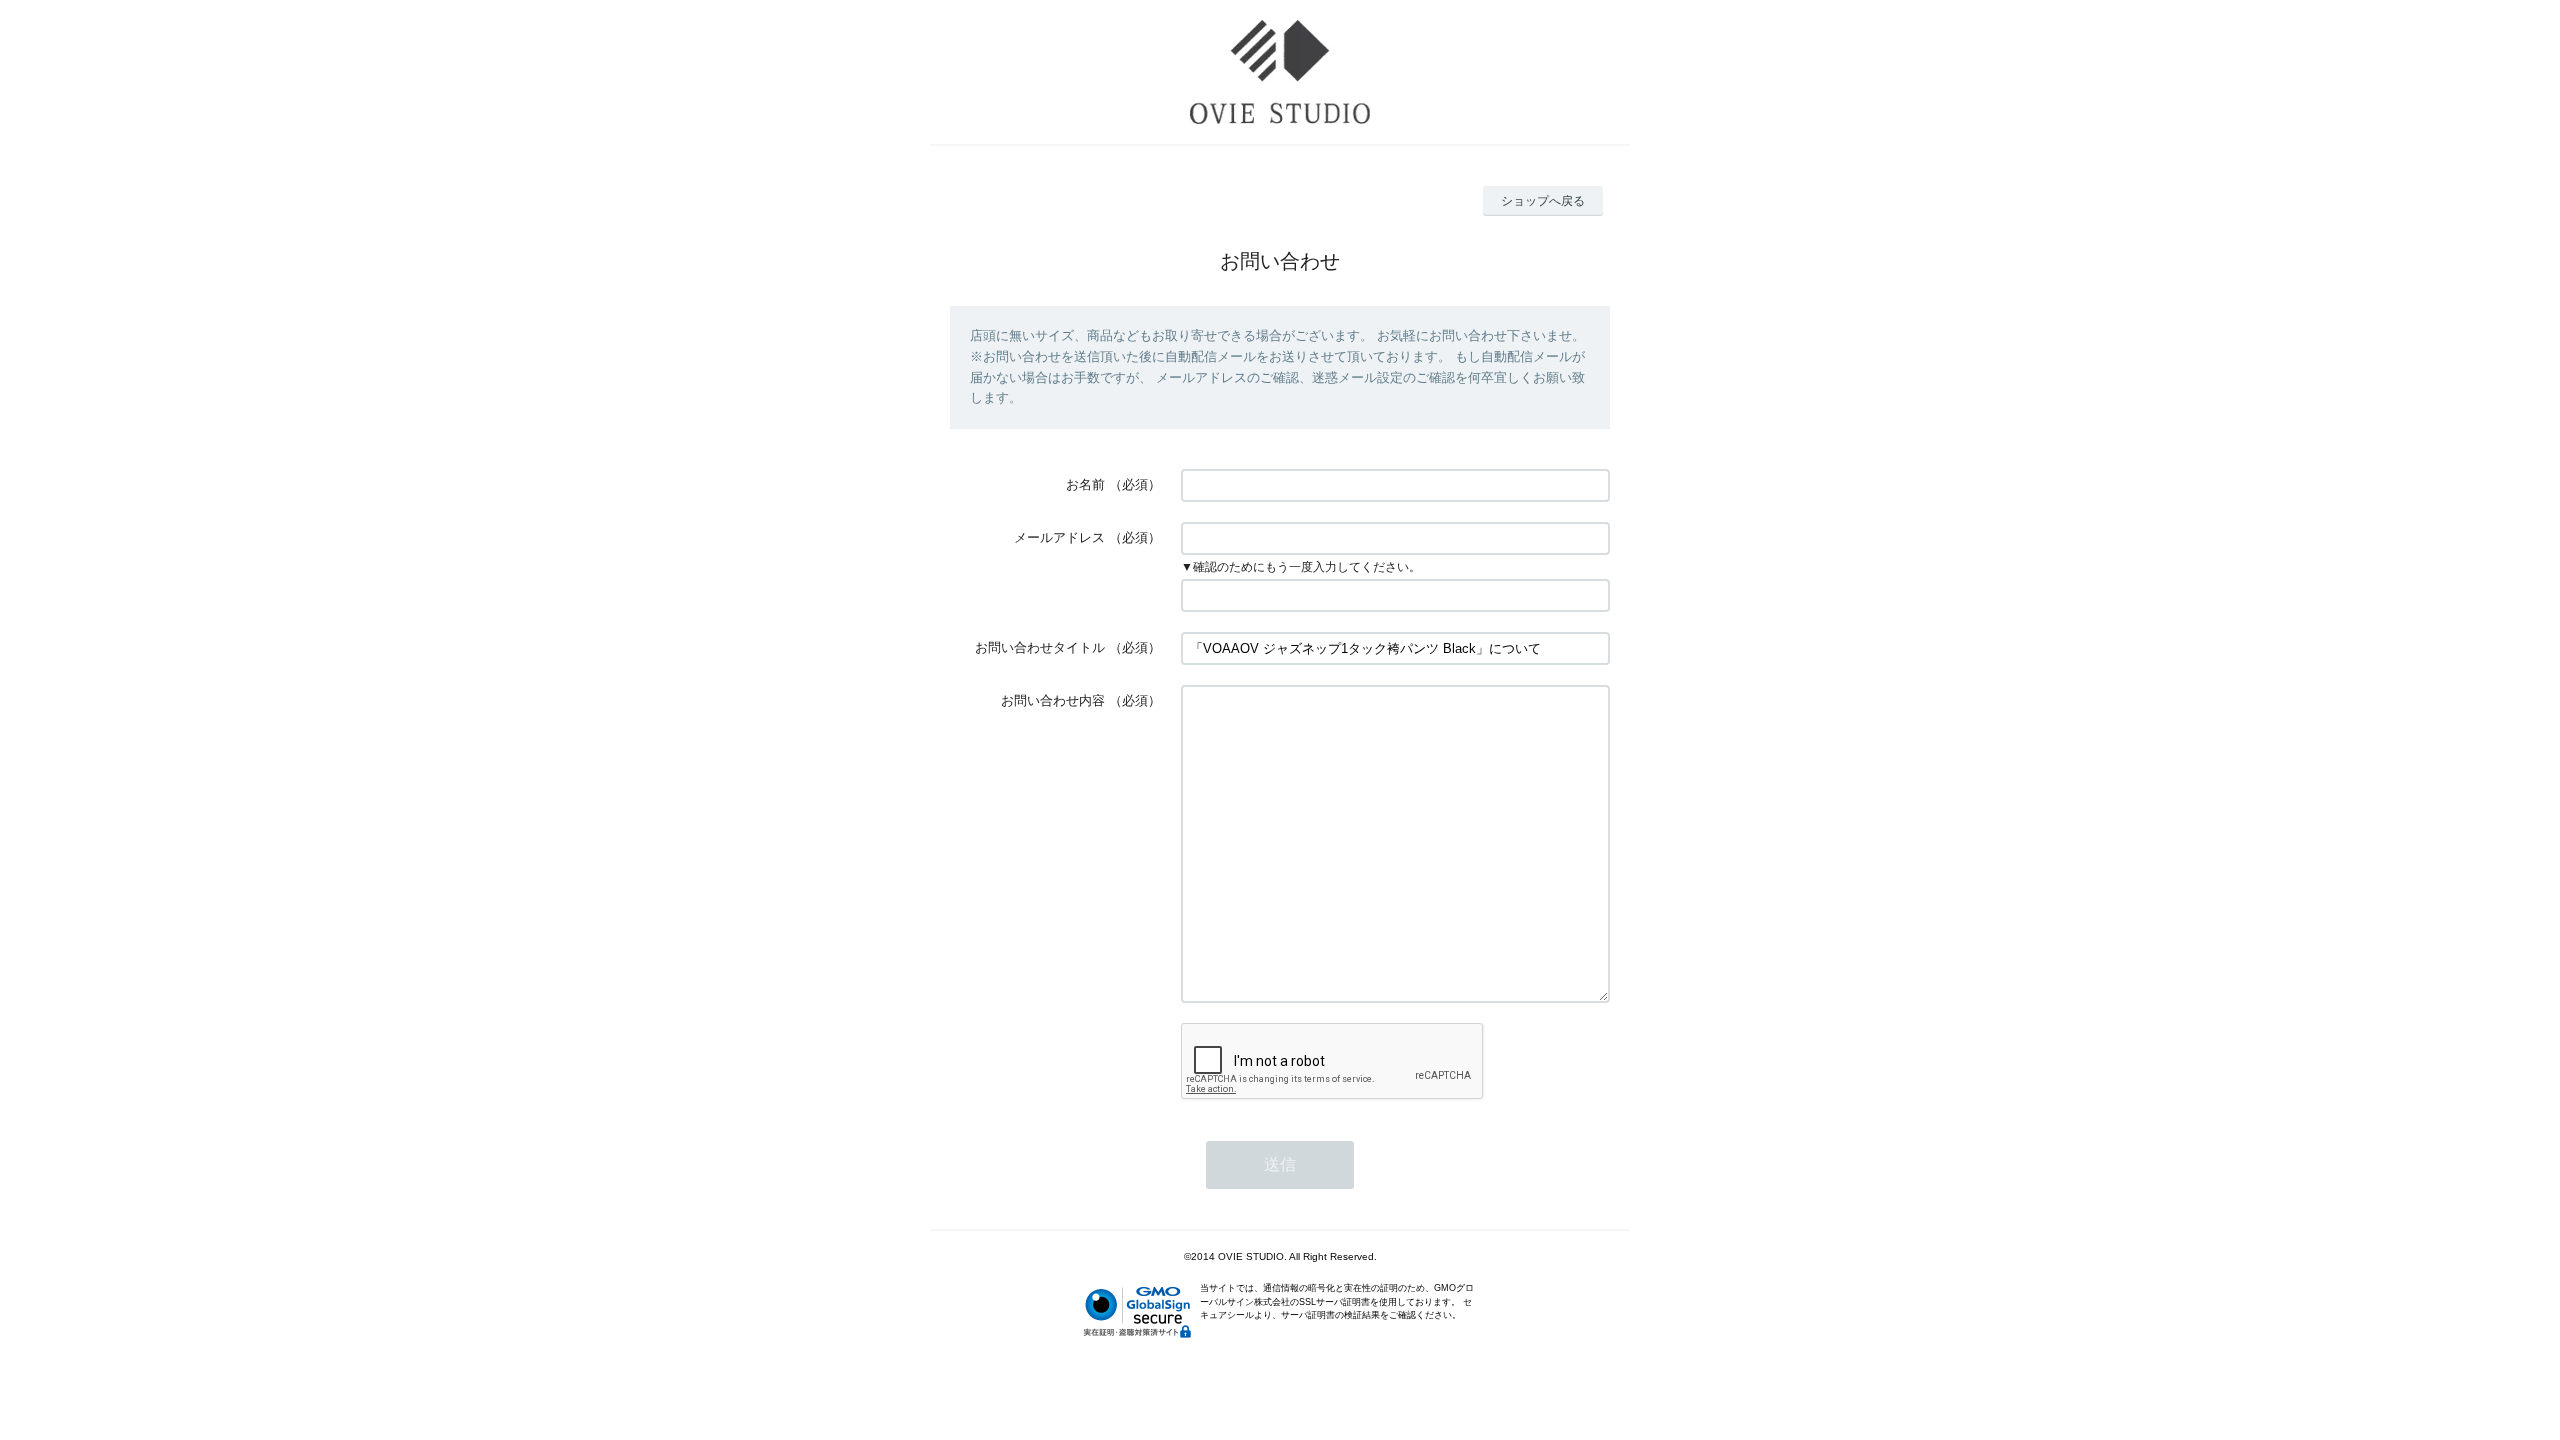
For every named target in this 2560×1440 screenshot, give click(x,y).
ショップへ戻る (1543, 201)
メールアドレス (1059, 537)
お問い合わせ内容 (1053, 700)
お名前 (1085, 484)
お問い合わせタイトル (1040, 647)
